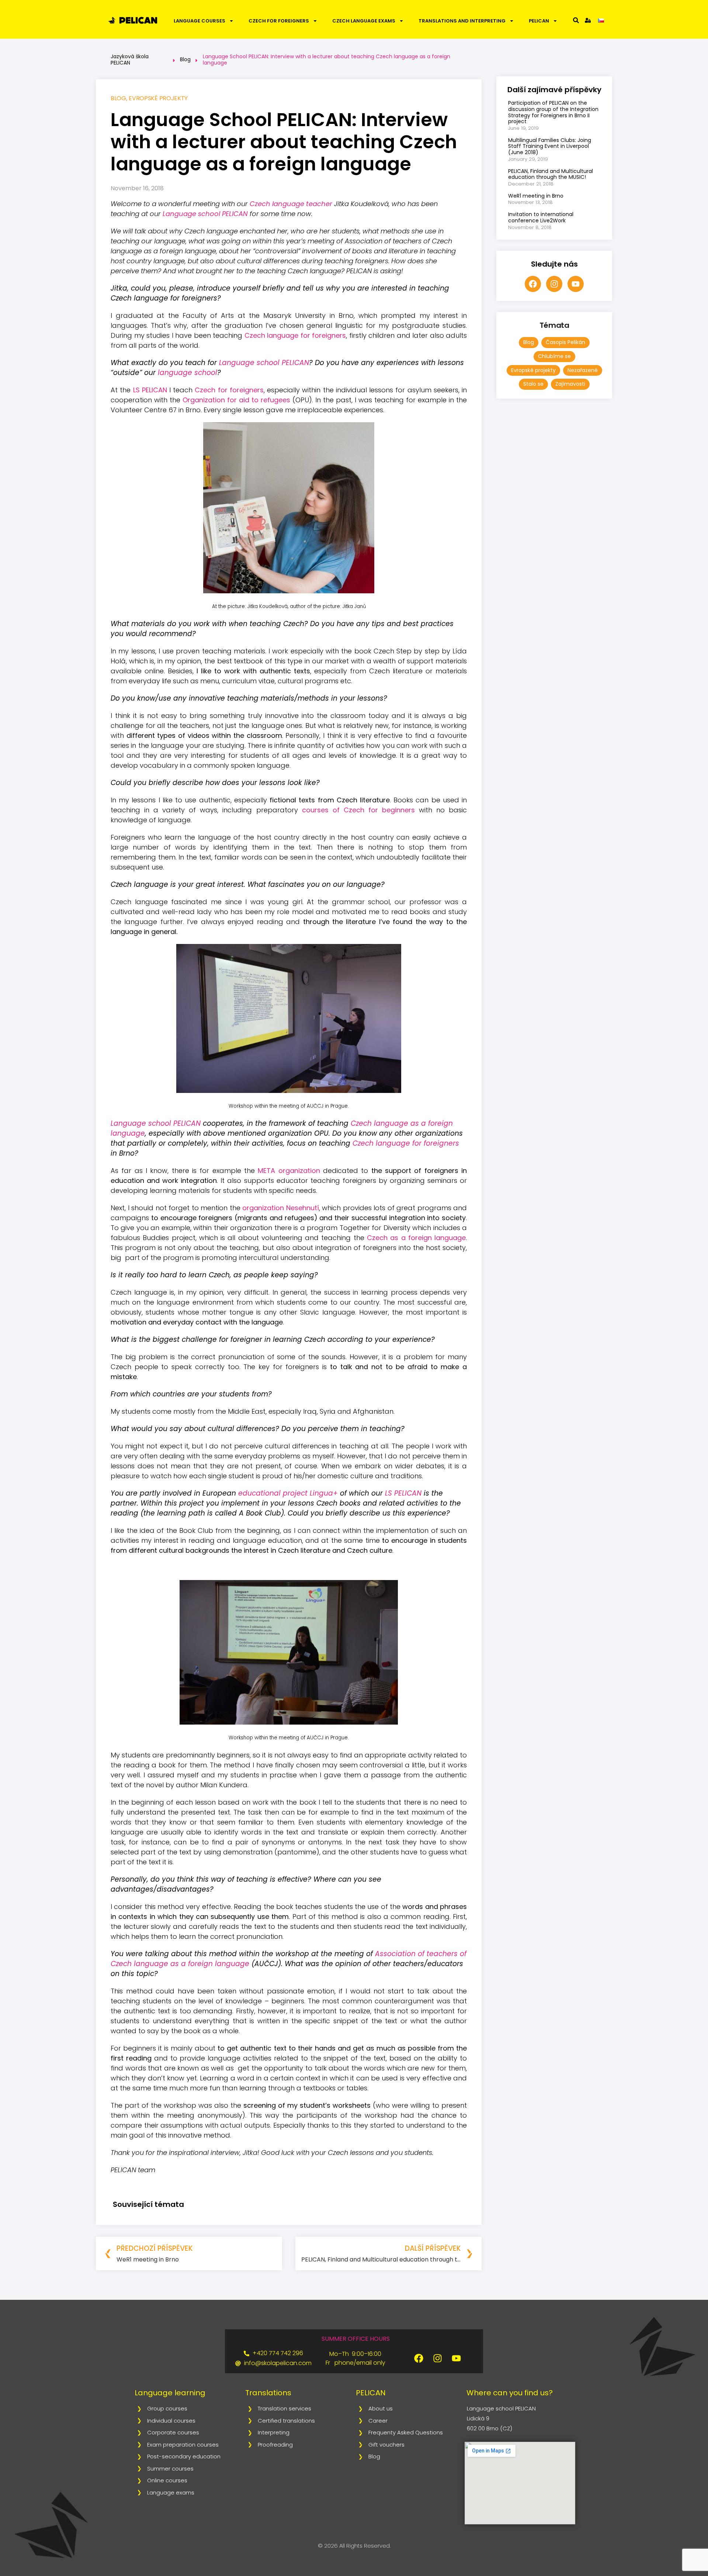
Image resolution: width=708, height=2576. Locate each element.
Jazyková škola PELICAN (130, 60)
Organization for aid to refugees (236, 400)
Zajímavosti (570, 384)
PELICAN (539, 21)
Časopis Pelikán (565, 342)
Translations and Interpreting (462, 21)
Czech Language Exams (364, 21)
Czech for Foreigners (279, 21)
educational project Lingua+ (288, 1493)
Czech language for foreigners (295, 335)
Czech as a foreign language (416, 1238)
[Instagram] (554, 284)
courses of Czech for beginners (358, 810)
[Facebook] (533, 284)
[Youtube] (576, 284)
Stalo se (533, 384)
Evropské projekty (158, 98)
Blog (185, 59)
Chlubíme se (554, 356)
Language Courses (199, 21)
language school (188, 373)
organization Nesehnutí (281, 1208)
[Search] (576, 20)
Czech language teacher (291, 204)
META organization (289, 1171)
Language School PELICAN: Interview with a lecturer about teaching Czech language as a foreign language (327, 60)
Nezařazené (583, 370)
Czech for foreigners (229, 390)
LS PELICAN (150, 390)
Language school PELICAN (205, 214)
